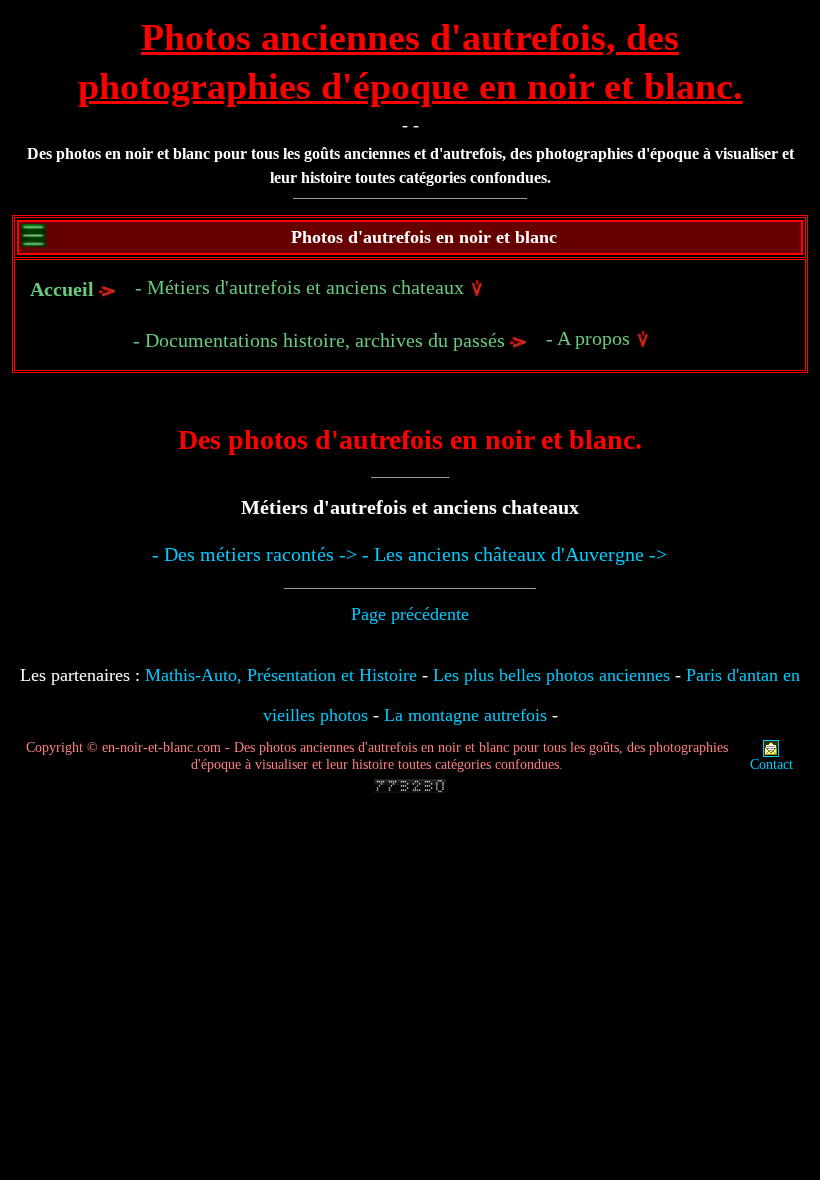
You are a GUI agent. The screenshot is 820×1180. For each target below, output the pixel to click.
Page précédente (410, 614)
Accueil (62, 289)
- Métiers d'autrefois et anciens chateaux (302, 287)
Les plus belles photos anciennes (551, 675)
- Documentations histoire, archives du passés (321, 340)
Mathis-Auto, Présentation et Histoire (281, 675)
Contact (771, 764)
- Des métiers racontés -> (254, 554)
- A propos (590, 338)
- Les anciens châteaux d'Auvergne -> (514, 554)
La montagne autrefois (465, 715)
